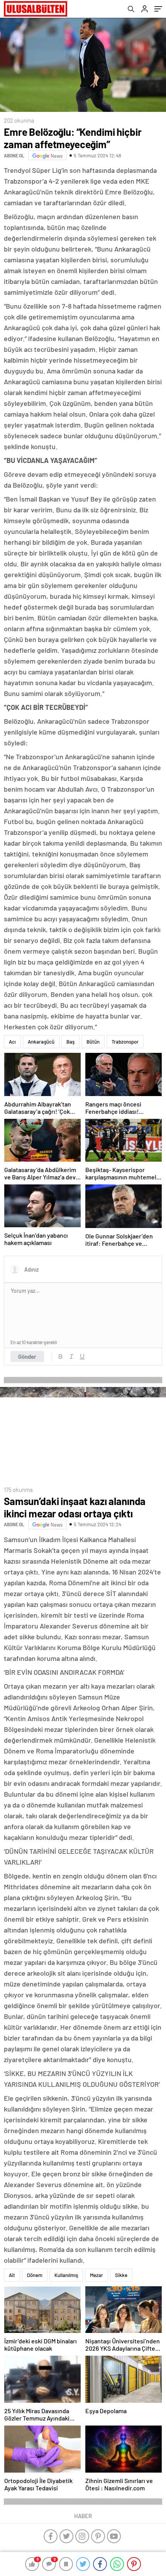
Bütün (93, 1042)
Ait (12, 2275)
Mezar (97, 2275)
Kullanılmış (66, 2275)
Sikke (121, 2275)
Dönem (35, 2275)
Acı (12, 1042)
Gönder (27, 1356)
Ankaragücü (41, 1042)
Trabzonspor (125, 1042)
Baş (70, 1042)
